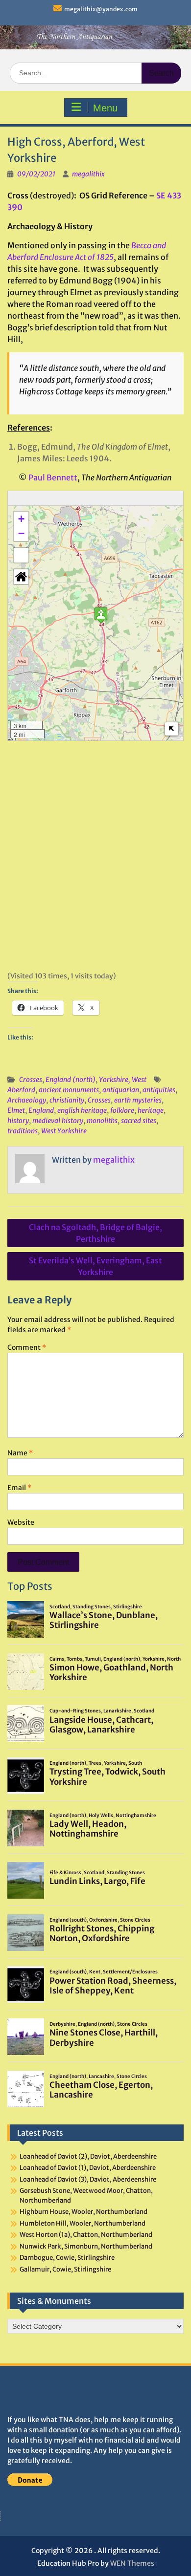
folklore (122, 1110)
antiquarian (121, 1090)
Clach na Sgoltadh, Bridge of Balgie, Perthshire (95, 1233)
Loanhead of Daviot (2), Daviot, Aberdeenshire (88, 2156)
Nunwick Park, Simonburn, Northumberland (86, 2246)
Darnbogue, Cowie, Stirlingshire (67, 2258)
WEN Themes (132, 2563)
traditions (23, 1131)
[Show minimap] (172, 729)
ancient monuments (69, 1090)
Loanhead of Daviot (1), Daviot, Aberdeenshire (88, 2168)
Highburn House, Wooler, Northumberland (84, 2212)
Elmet (16, 1110)
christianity (67, 1100)
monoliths (102, 1121)
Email (19, 1488)
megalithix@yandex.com (101, 9)
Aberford (21, 1090)
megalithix (88, 174)
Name (20, 1453)
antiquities (159, 1090)
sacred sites (139, 1121)
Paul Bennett (53, 477)
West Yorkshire (64, 1131)
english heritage (82, 1110)
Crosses (31, 1080)
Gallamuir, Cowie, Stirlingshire (65, 2269)
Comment (27, 1347)
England (41, 1110)
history (18, 1121)
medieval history (58, 1121)
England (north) (71, 1080)
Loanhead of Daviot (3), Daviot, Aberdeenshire (88, 2179)
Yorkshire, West (123, 1080)
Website (21, 1522)
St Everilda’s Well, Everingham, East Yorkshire (95, 1266)
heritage (151, 1110)
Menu (105, 108)
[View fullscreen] (21, 555)
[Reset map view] (21, 577)
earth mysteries (138, 1100)
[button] (101, 615)
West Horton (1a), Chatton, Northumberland (86, 2235)
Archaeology (27, 1100)
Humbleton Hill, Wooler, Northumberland (83, 2223)
